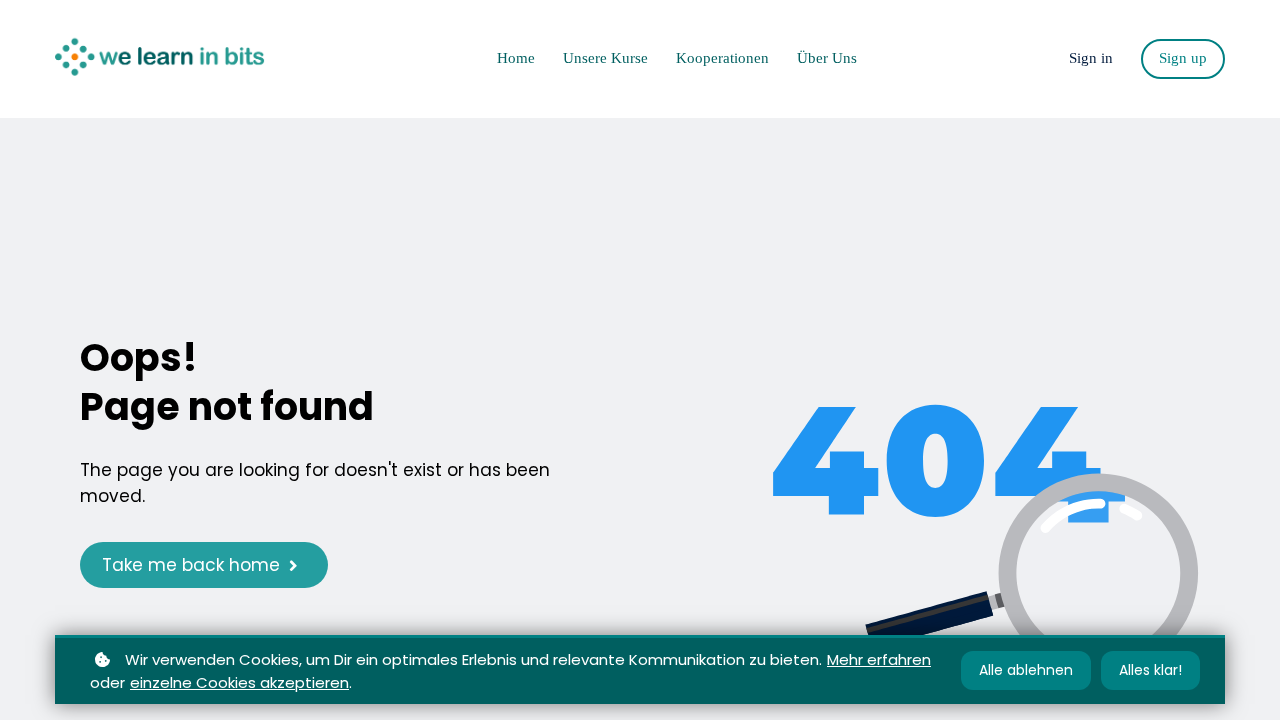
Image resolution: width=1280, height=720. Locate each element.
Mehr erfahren (879, 659)
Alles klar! (1150, 670)
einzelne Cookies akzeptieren (239, 682)
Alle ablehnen (1026, 670)
